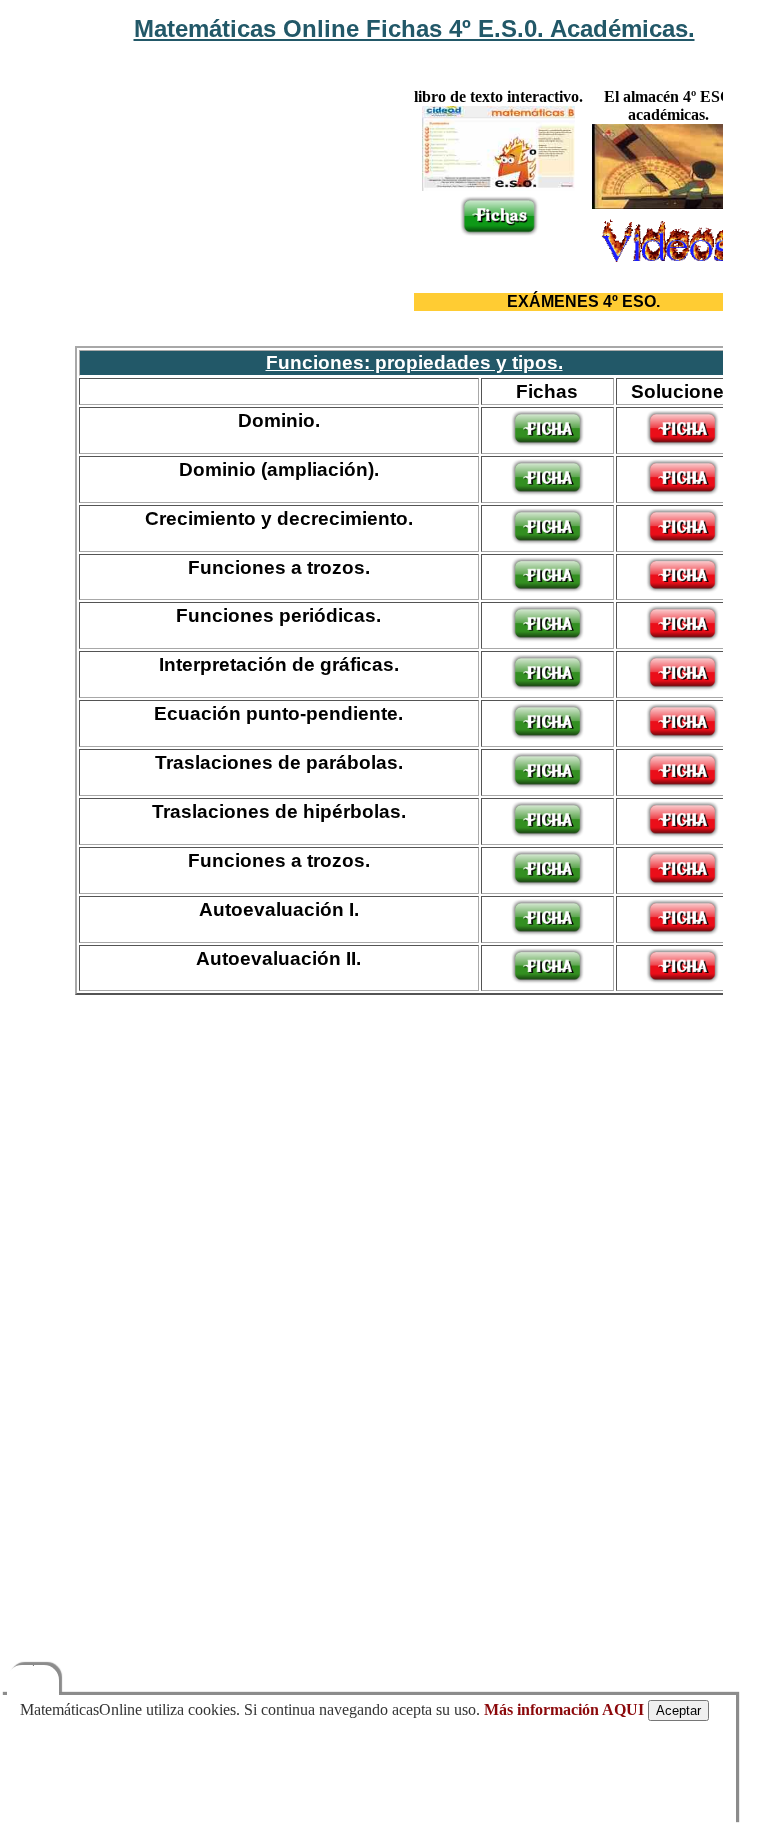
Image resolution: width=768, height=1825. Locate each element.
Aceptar (678, 1710)
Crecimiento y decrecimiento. (279, 518)
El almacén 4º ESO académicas (668, 105)
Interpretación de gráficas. (279, 664)
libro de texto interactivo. (498, 96)
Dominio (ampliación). (279, 469)
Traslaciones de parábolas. (279, 762)
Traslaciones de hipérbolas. (279, 811)
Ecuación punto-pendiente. (278, 713)
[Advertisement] (244, 163)
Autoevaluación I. (279, 909)
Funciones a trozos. (279, 567)
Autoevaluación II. (278, 958)
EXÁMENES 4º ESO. (583, 301)
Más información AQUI (564, 1709)
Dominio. (279, 420)
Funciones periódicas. (278, 615)
